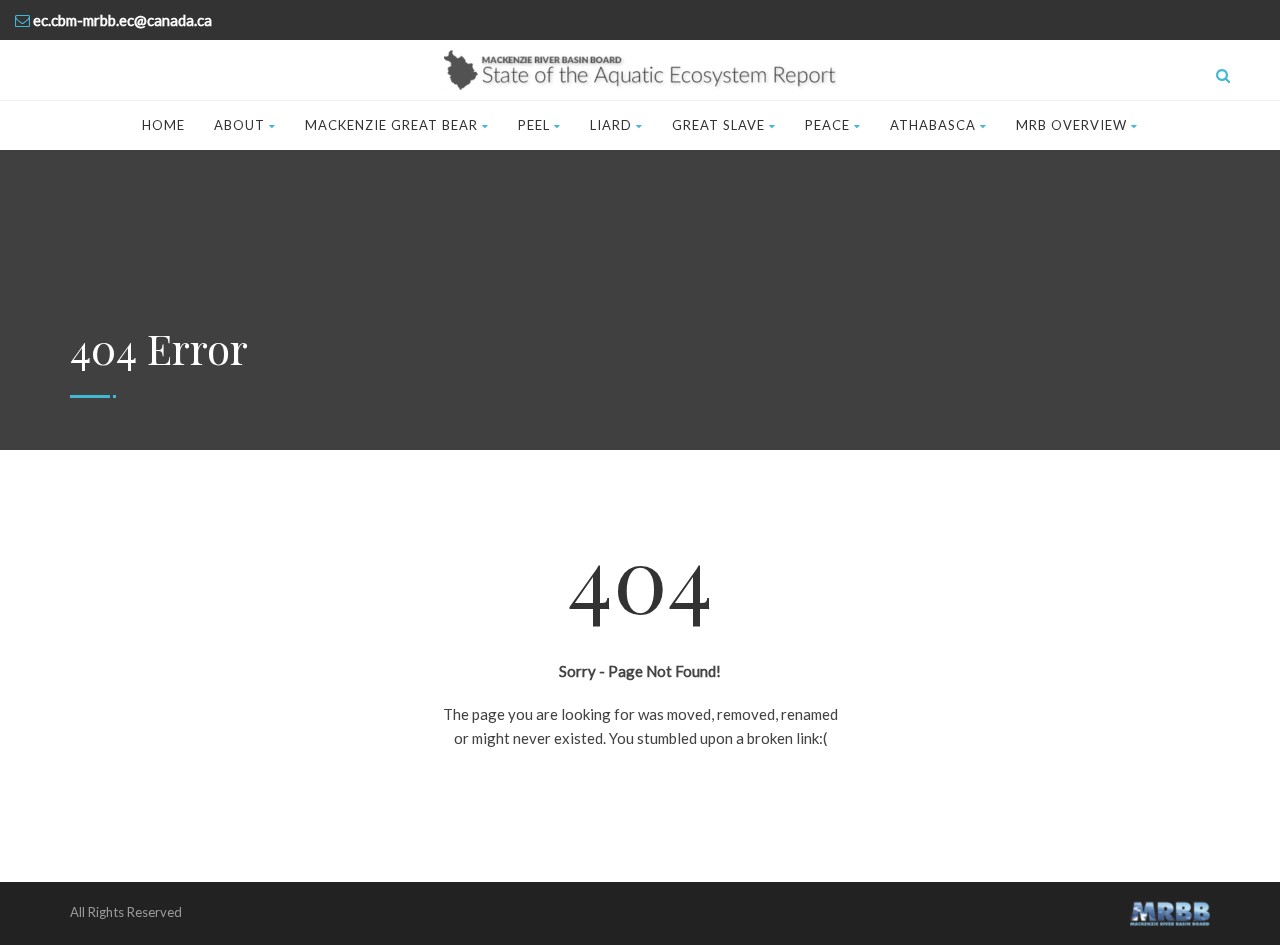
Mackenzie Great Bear (391, 125)
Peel (534, 125)
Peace (827, 125)
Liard (611, 125)
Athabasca (933, 125)
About (239, 125)
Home (163, 125)
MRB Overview (1071, 125)
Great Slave (718, 125)
